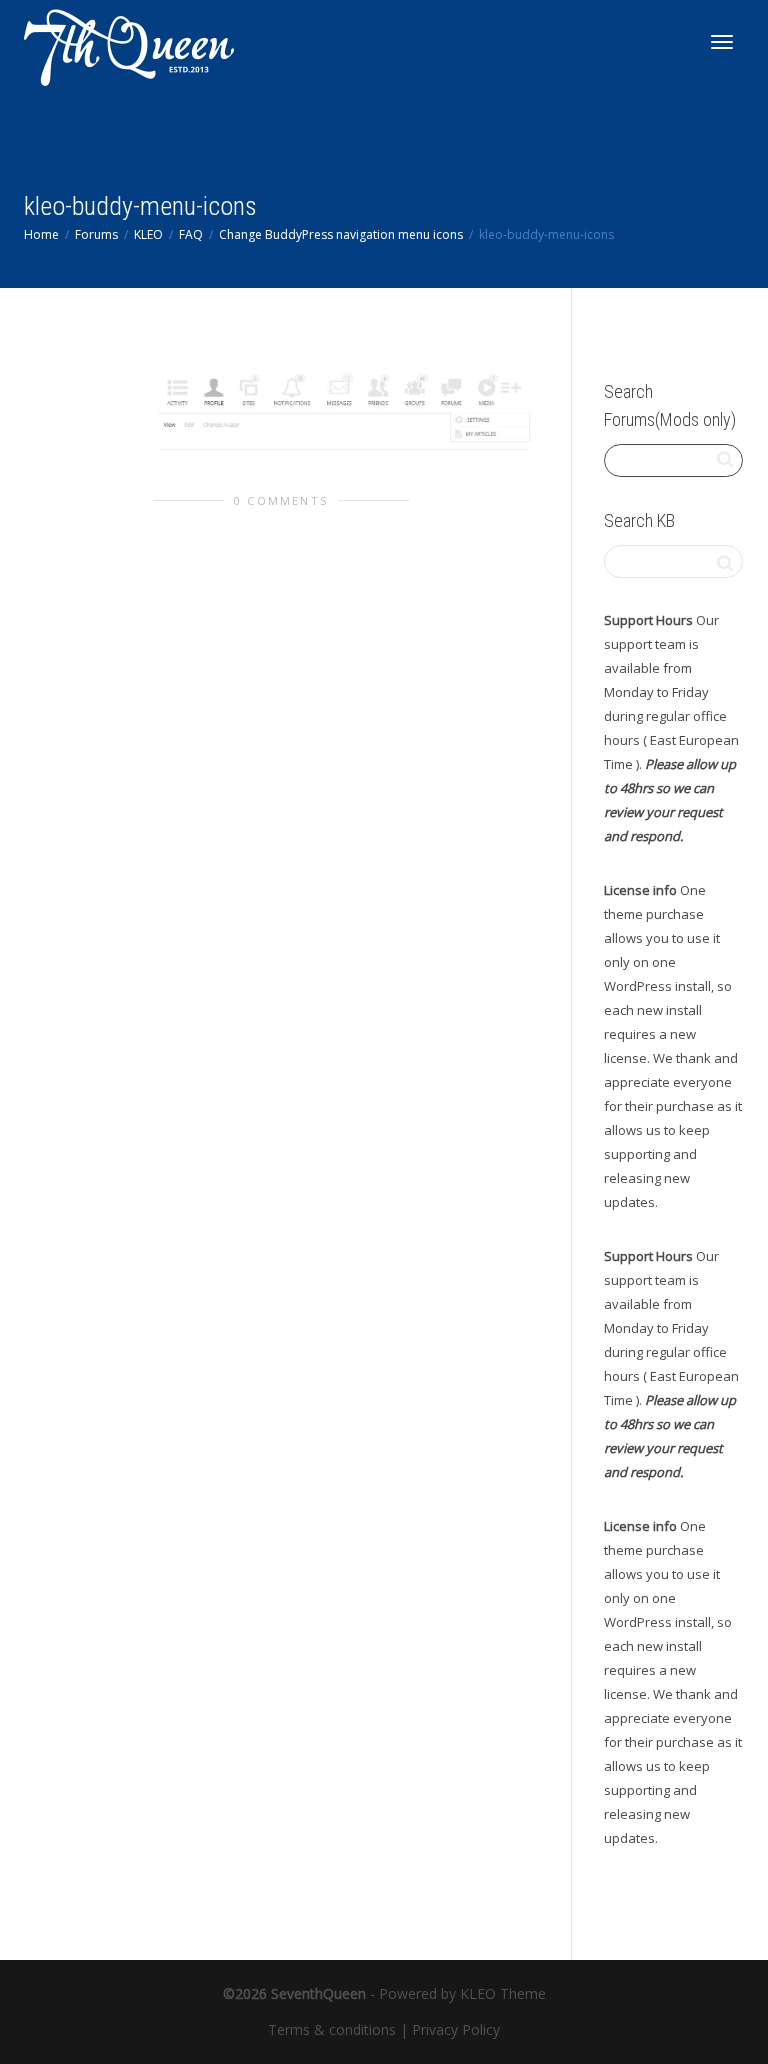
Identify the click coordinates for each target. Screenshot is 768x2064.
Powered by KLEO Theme (462, 1993)
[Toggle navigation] (722, 42)
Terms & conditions (332, 2029)
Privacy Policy (456, 2029)
